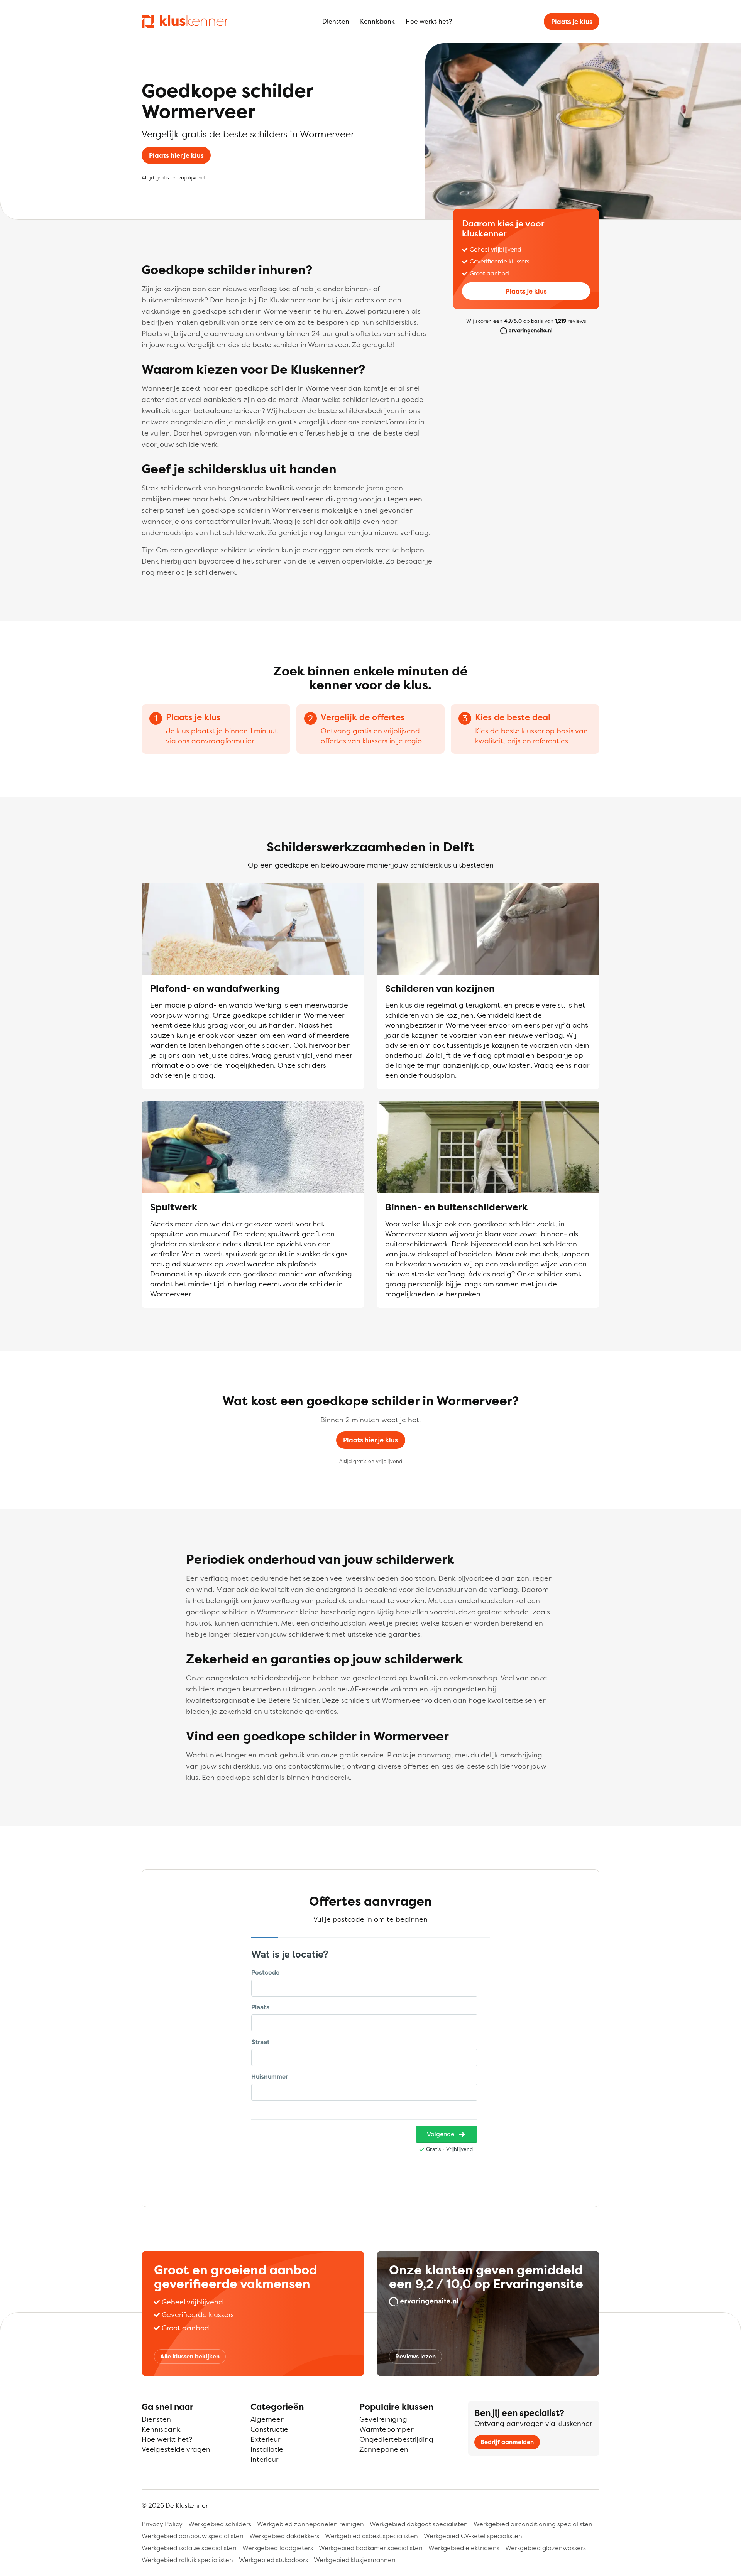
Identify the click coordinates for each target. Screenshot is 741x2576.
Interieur (264, 2459)
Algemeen (268, 2419)
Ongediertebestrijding (396, 2439)
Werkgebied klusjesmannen (355, 2560)
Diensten (336, 21)
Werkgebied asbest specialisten (371, 2536)
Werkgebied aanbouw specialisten (193, 2536)
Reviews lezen (415, 2356)
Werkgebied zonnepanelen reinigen (310, 2524)
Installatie (267, 2449)
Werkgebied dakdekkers (284, 2536)
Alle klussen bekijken (190, 2356)
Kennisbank (377, 21)
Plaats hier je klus (176, 155)
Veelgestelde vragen (176, 2449)
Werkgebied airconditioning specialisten (533, 2524)
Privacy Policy (162, 2524)
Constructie (269, 2429)
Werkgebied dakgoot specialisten (419, 2524)
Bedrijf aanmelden (507, 2442)
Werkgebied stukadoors (273, 2560)
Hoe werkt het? (429, 21)
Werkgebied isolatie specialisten (189, 2548)
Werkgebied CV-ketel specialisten (473, 2536)
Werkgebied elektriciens (464, 2548)
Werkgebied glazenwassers (546, 2548)
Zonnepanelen (384, 2449)
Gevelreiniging (383, 2419)
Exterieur (265, 2439)
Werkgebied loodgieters (278, 2548)
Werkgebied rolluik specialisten (187, 2560)
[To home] (185, 21)
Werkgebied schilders (220, 2524)
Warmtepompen (387, 2429)
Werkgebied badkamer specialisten (371, 2548)
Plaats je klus (572, 22)
